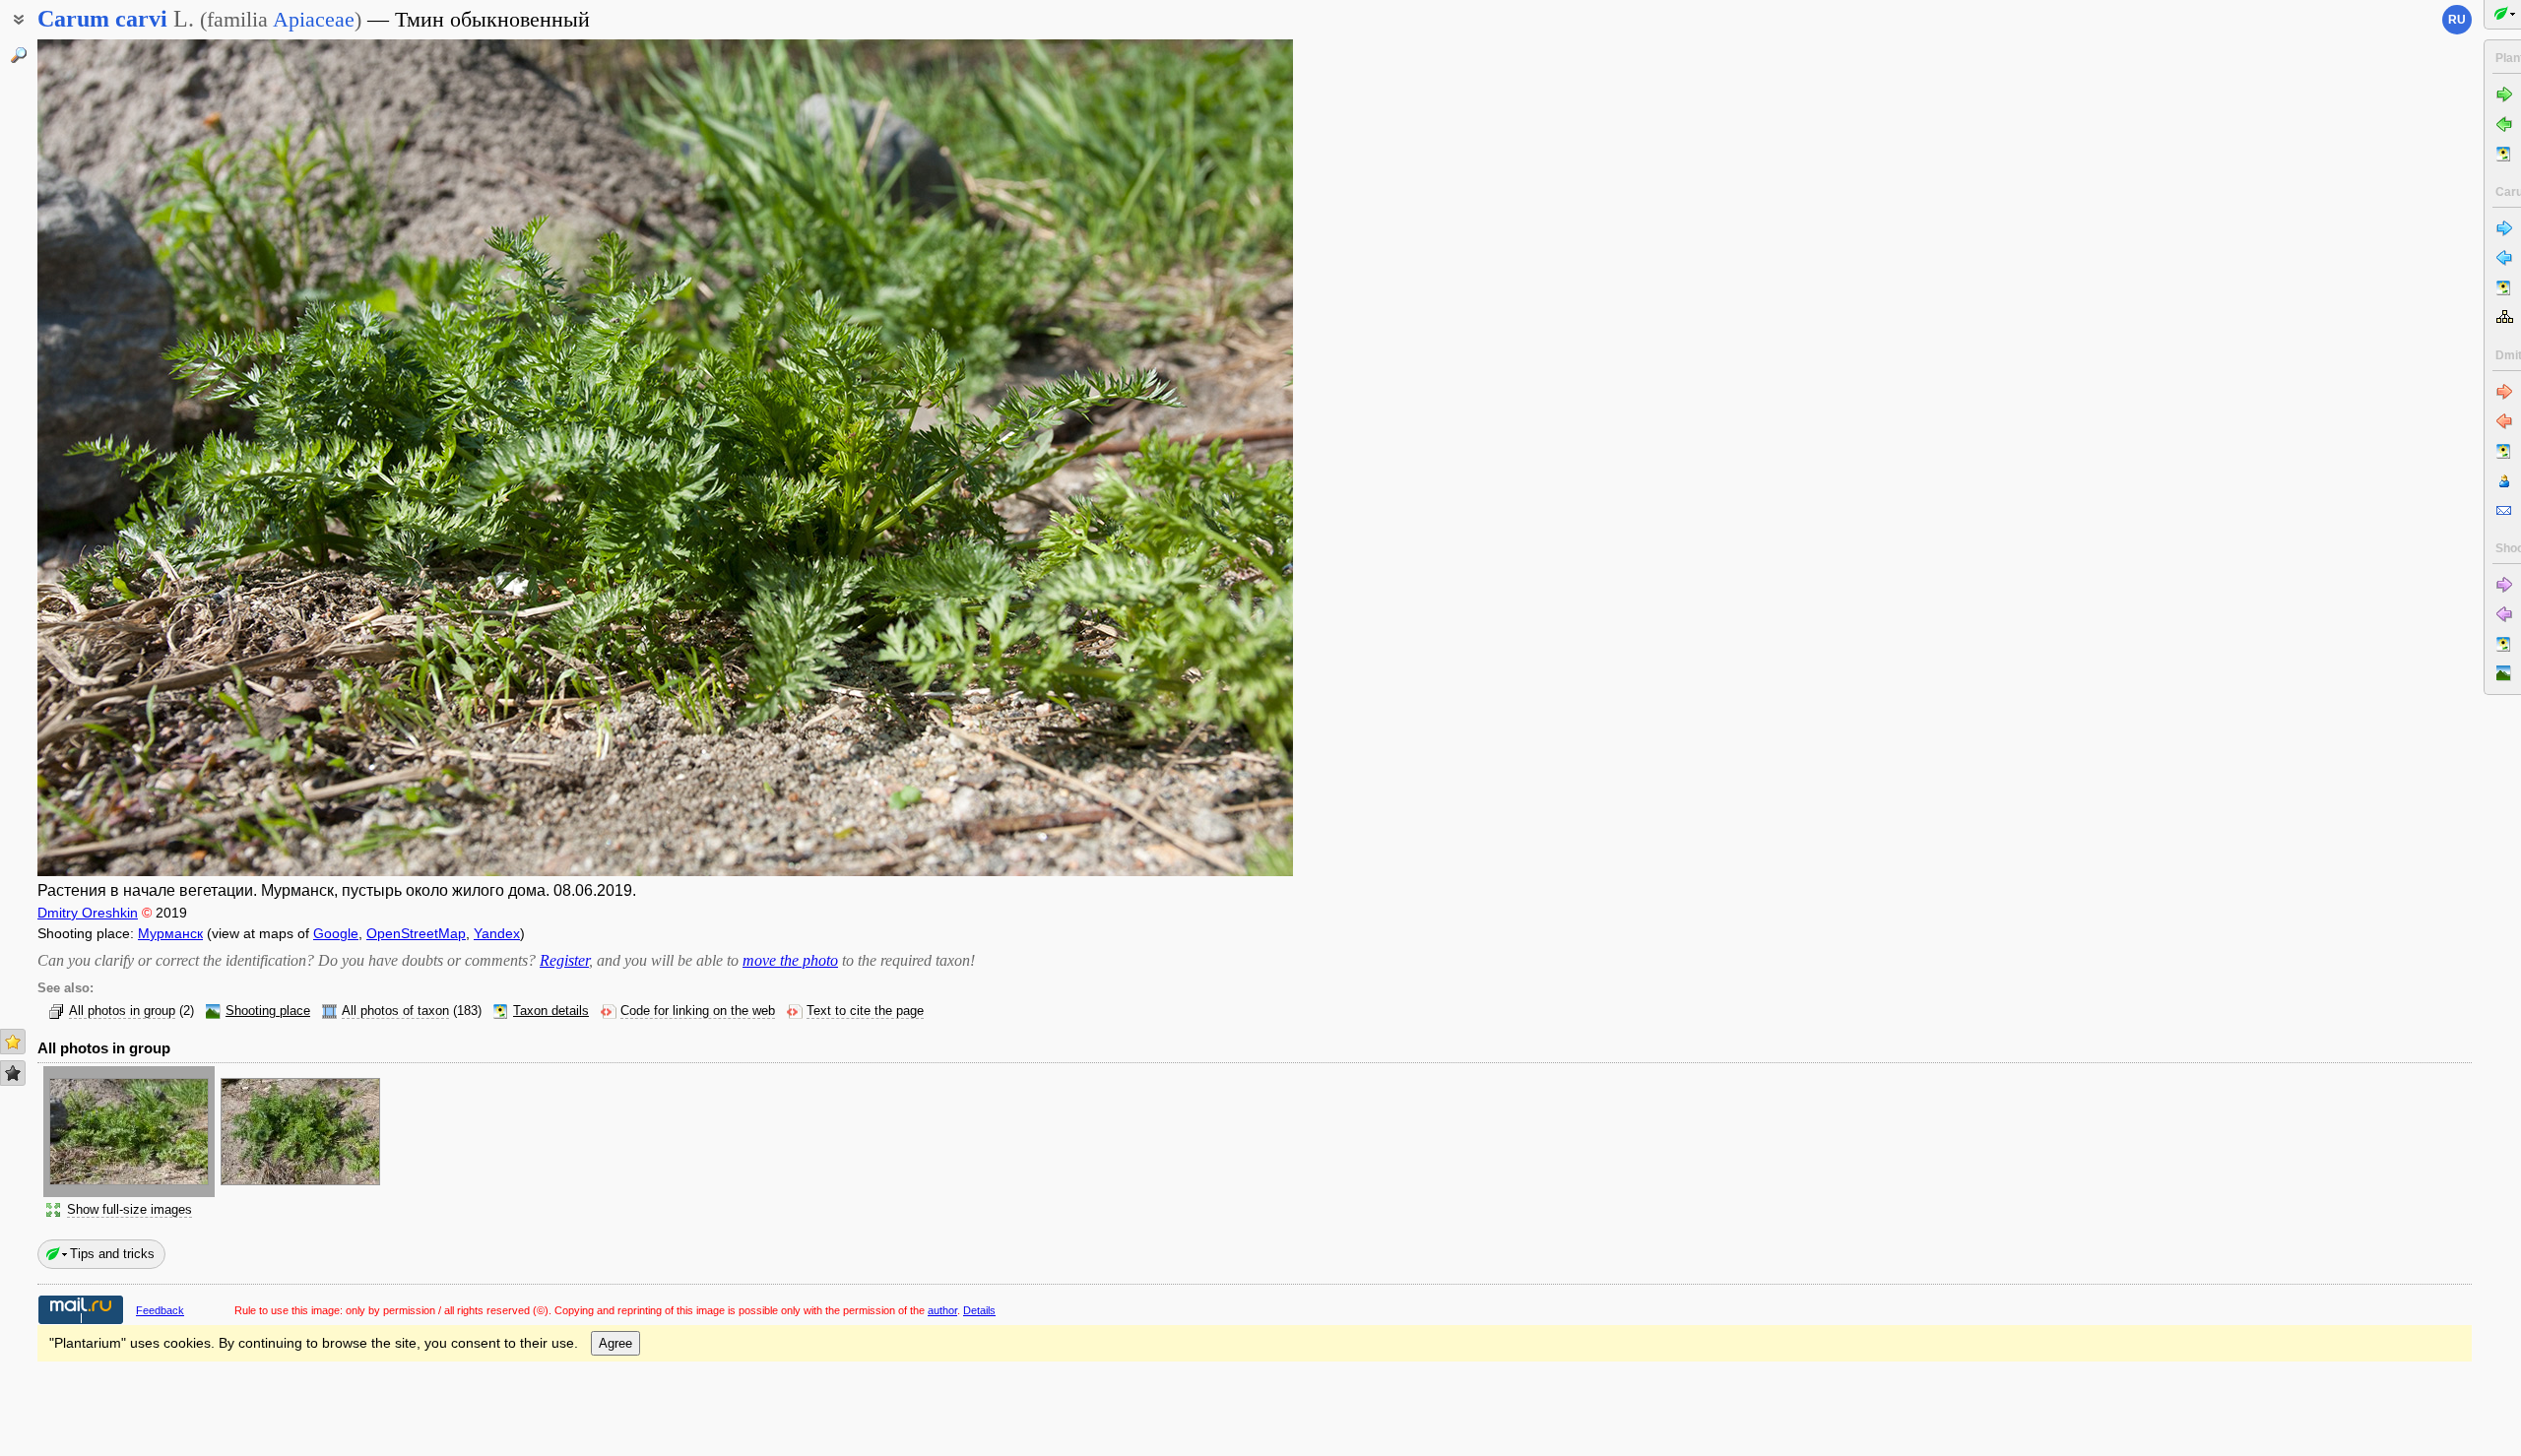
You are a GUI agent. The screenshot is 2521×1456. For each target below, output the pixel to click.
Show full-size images (129, 1210)
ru (2457, 20)
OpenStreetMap (416, 933)
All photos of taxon (395, 1011)
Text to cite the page (865, 1011)
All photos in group (122, 1011)
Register (564, 960)
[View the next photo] (1163, 458)
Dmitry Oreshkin (88, 913)
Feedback (160, 1310)
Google (336, 933)
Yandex (497, 933)
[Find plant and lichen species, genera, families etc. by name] (19, 55)
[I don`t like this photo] (13, 1073)
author (942, 1310)
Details (979, 1310)
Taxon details (551, 1011)
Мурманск (170, 933)
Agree (615, 1343)
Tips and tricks (112, 1254)
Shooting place (268, 1011)
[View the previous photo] (168, 458)
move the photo (790, 960)
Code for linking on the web (698, 1011)
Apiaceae (314, 19)
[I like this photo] (13, 1042)
